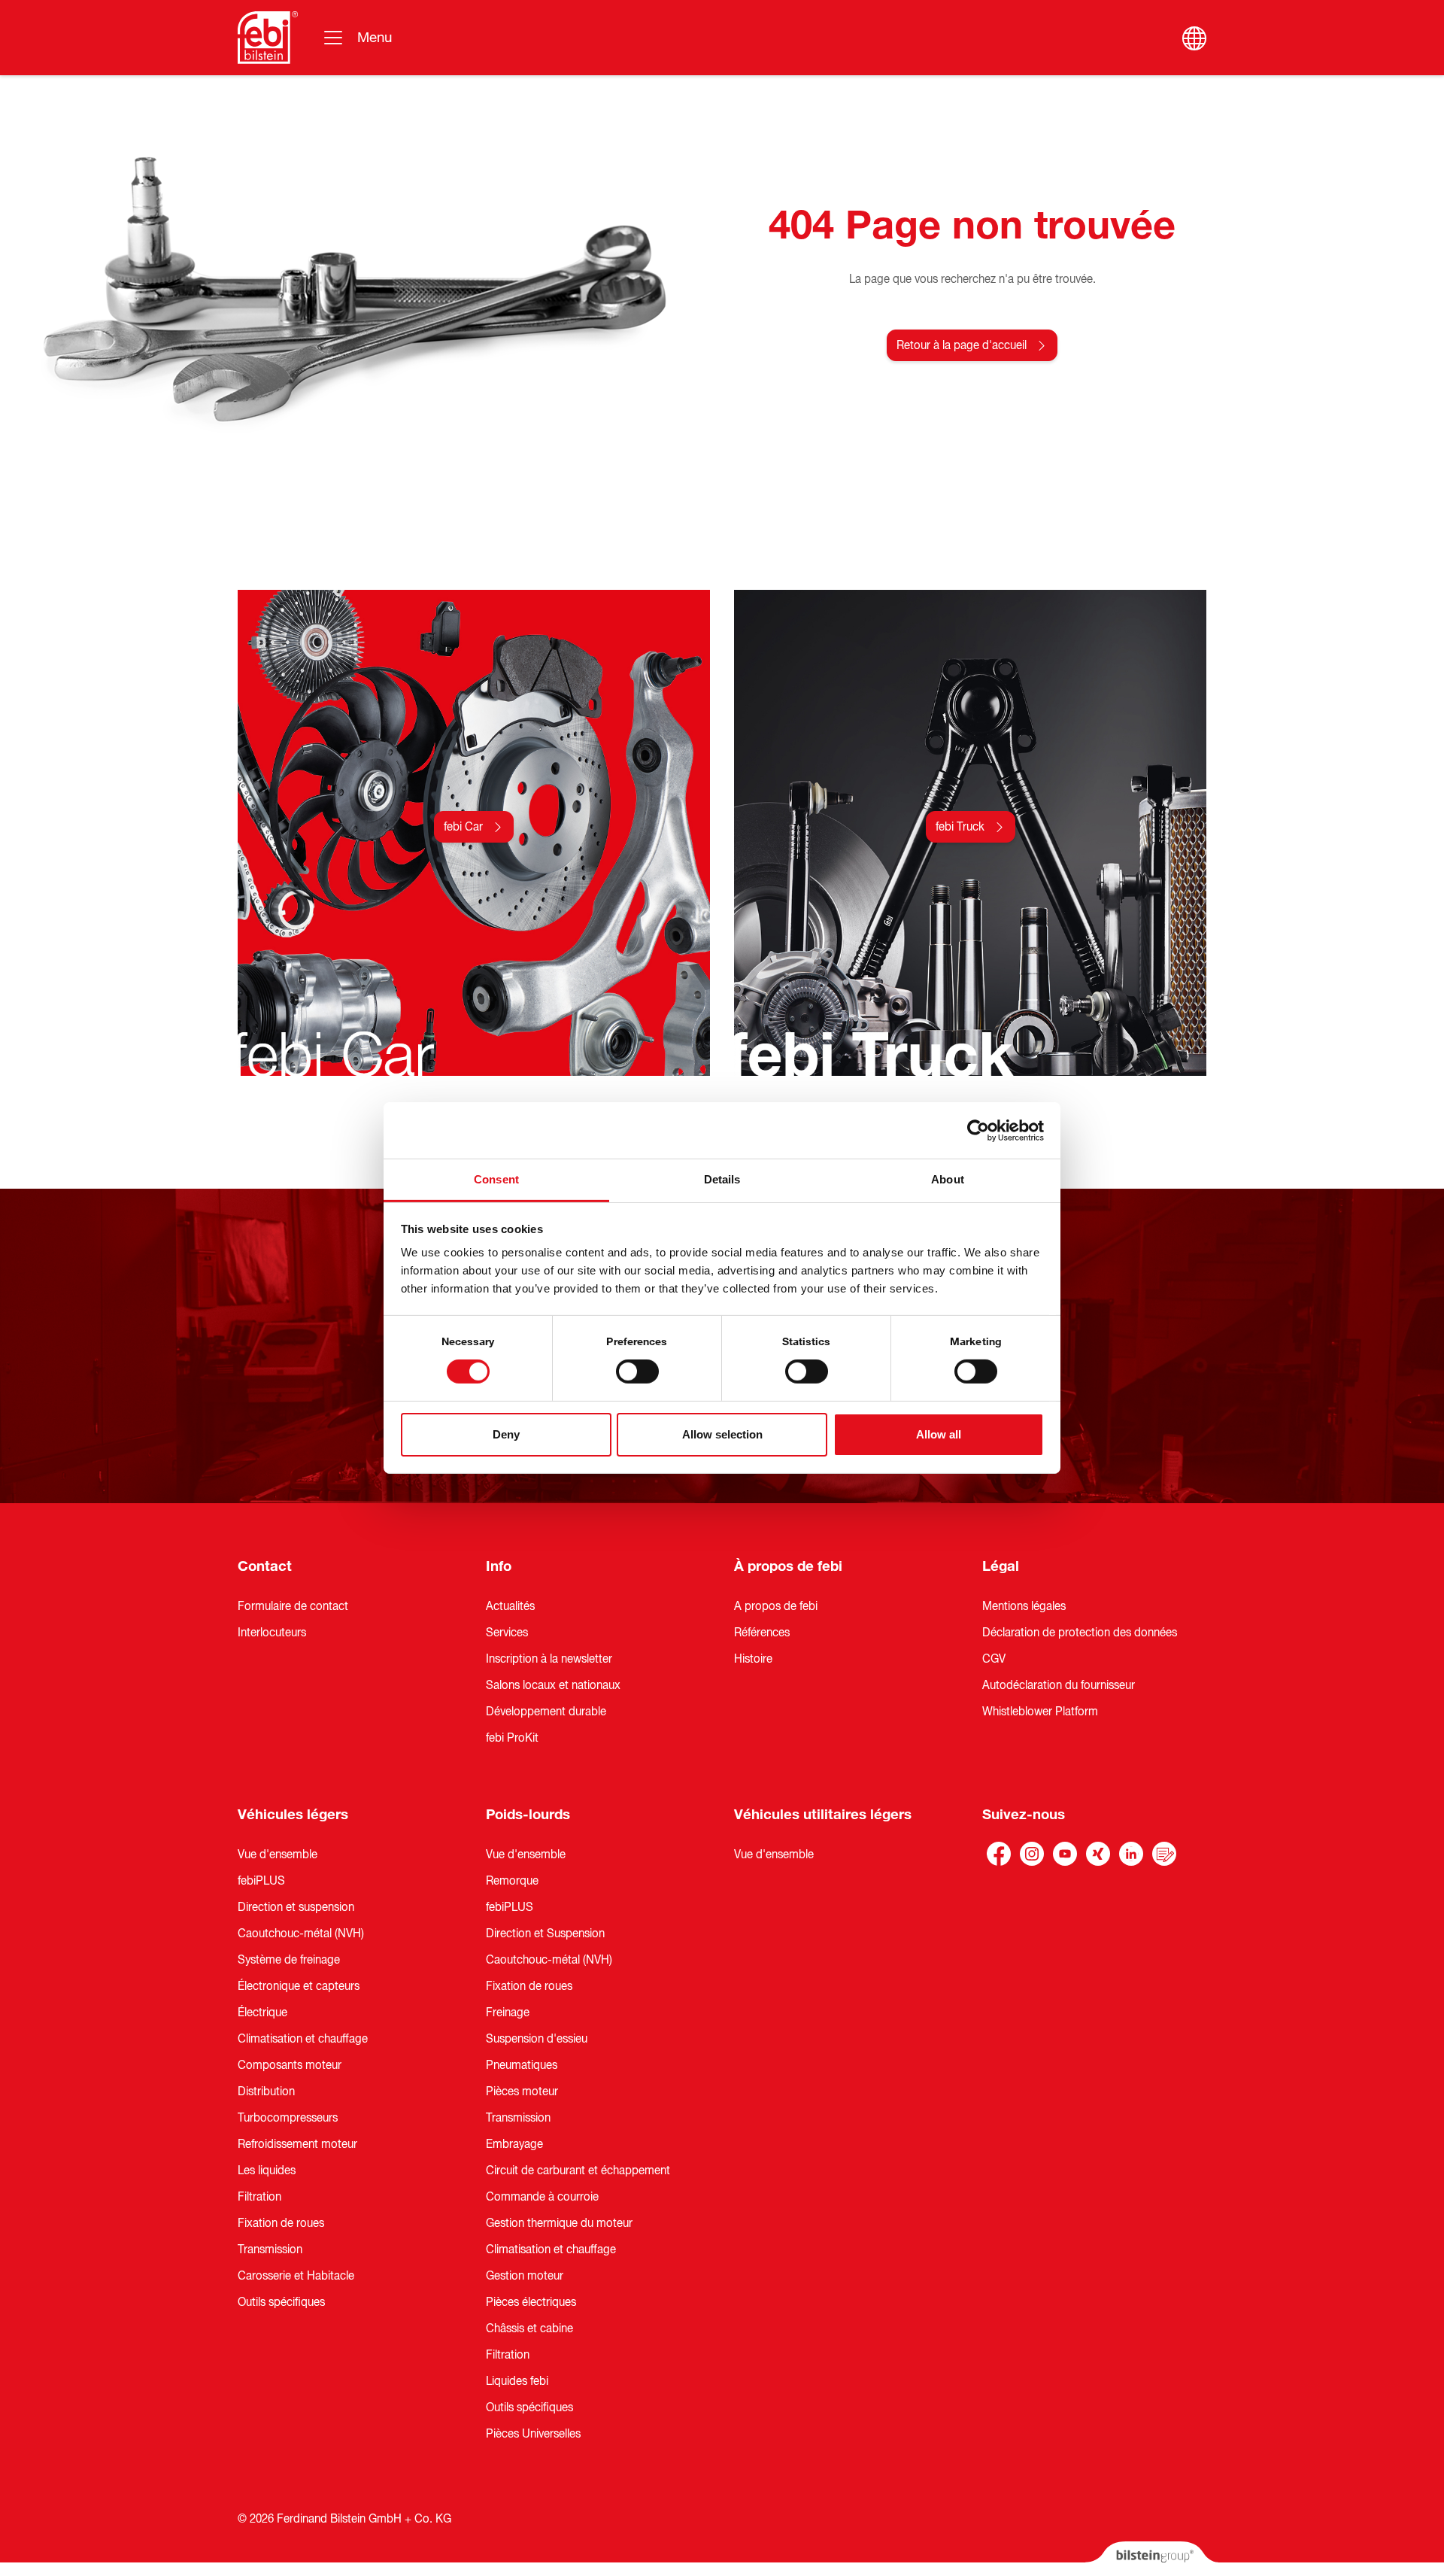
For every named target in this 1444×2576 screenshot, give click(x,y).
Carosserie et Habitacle (296, 2276)
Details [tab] (722, 1179)
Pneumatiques (522, 2065)
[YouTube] (1065, 1854)
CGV (994, 1659)
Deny (506, 1434)
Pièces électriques (531, 2302)
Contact (265, 1566)
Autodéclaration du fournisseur (1059, 1685)
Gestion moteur (525, 2276)
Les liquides (267, 2170)
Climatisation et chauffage (303, 2039)
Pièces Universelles (533, 2434)
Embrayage (514, 2144)
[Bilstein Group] (1152, 2559)
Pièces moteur (522, 2091)
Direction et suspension (296, 1907)
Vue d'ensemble (278, 1855)
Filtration (259, 2197)
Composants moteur (290, 2065)
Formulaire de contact (293, 1606)
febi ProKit (512, 1738)
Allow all (939, 1434)
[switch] (637, 1372)
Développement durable (546, 1712)
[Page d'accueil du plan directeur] (268, 38)
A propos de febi (776, 1606)
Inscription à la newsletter (549, 1659)
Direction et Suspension (545, 1934)
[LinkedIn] (1131, 1854)
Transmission (270, 2249)
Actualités (510, 1606)
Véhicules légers (293, 1815)
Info (499, 1566)
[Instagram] (1032, 1854)
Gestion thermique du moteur (559, 2223)
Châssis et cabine (529, 2328)
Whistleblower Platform (1040, 1712)
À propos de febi (788, 1566)
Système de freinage (289, 1960)
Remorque (512, 1881)
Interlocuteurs (272, 1633)
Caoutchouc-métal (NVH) (301, 1934)
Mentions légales (1024, 1606)
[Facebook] (999, 1854)
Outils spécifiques (281, 2302)
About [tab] (948, 1179)
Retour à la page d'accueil (962, 345)
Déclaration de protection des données (1080, 1633)
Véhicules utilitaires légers (823, 1815)
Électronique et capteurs (299, 1986)
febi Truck (960, 827)
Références (762, 1633)
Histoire (753, 1659)
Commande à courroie (542, 2197)
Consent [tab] (496, 1179)
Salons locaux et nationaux (553, 1685)
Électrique (262, 2012)
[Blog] (1164, 1854)
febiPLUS (261, 1881)
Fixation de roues (281, 2223)
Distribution (266, 2091)
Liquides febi (517, 2381)
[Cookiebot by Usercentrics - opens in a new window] (978, 1130)
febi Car (463, 827)
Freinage (508, 2012)
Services (507, 1633)
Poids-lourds (528, 1815)
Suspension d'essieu (537, 2039)
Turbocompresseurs (288, 2118)
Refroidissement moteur (297, 2144)
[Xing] (1098, 1854)
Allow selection (722, 1434)
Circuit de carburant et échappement (578, 2170)
